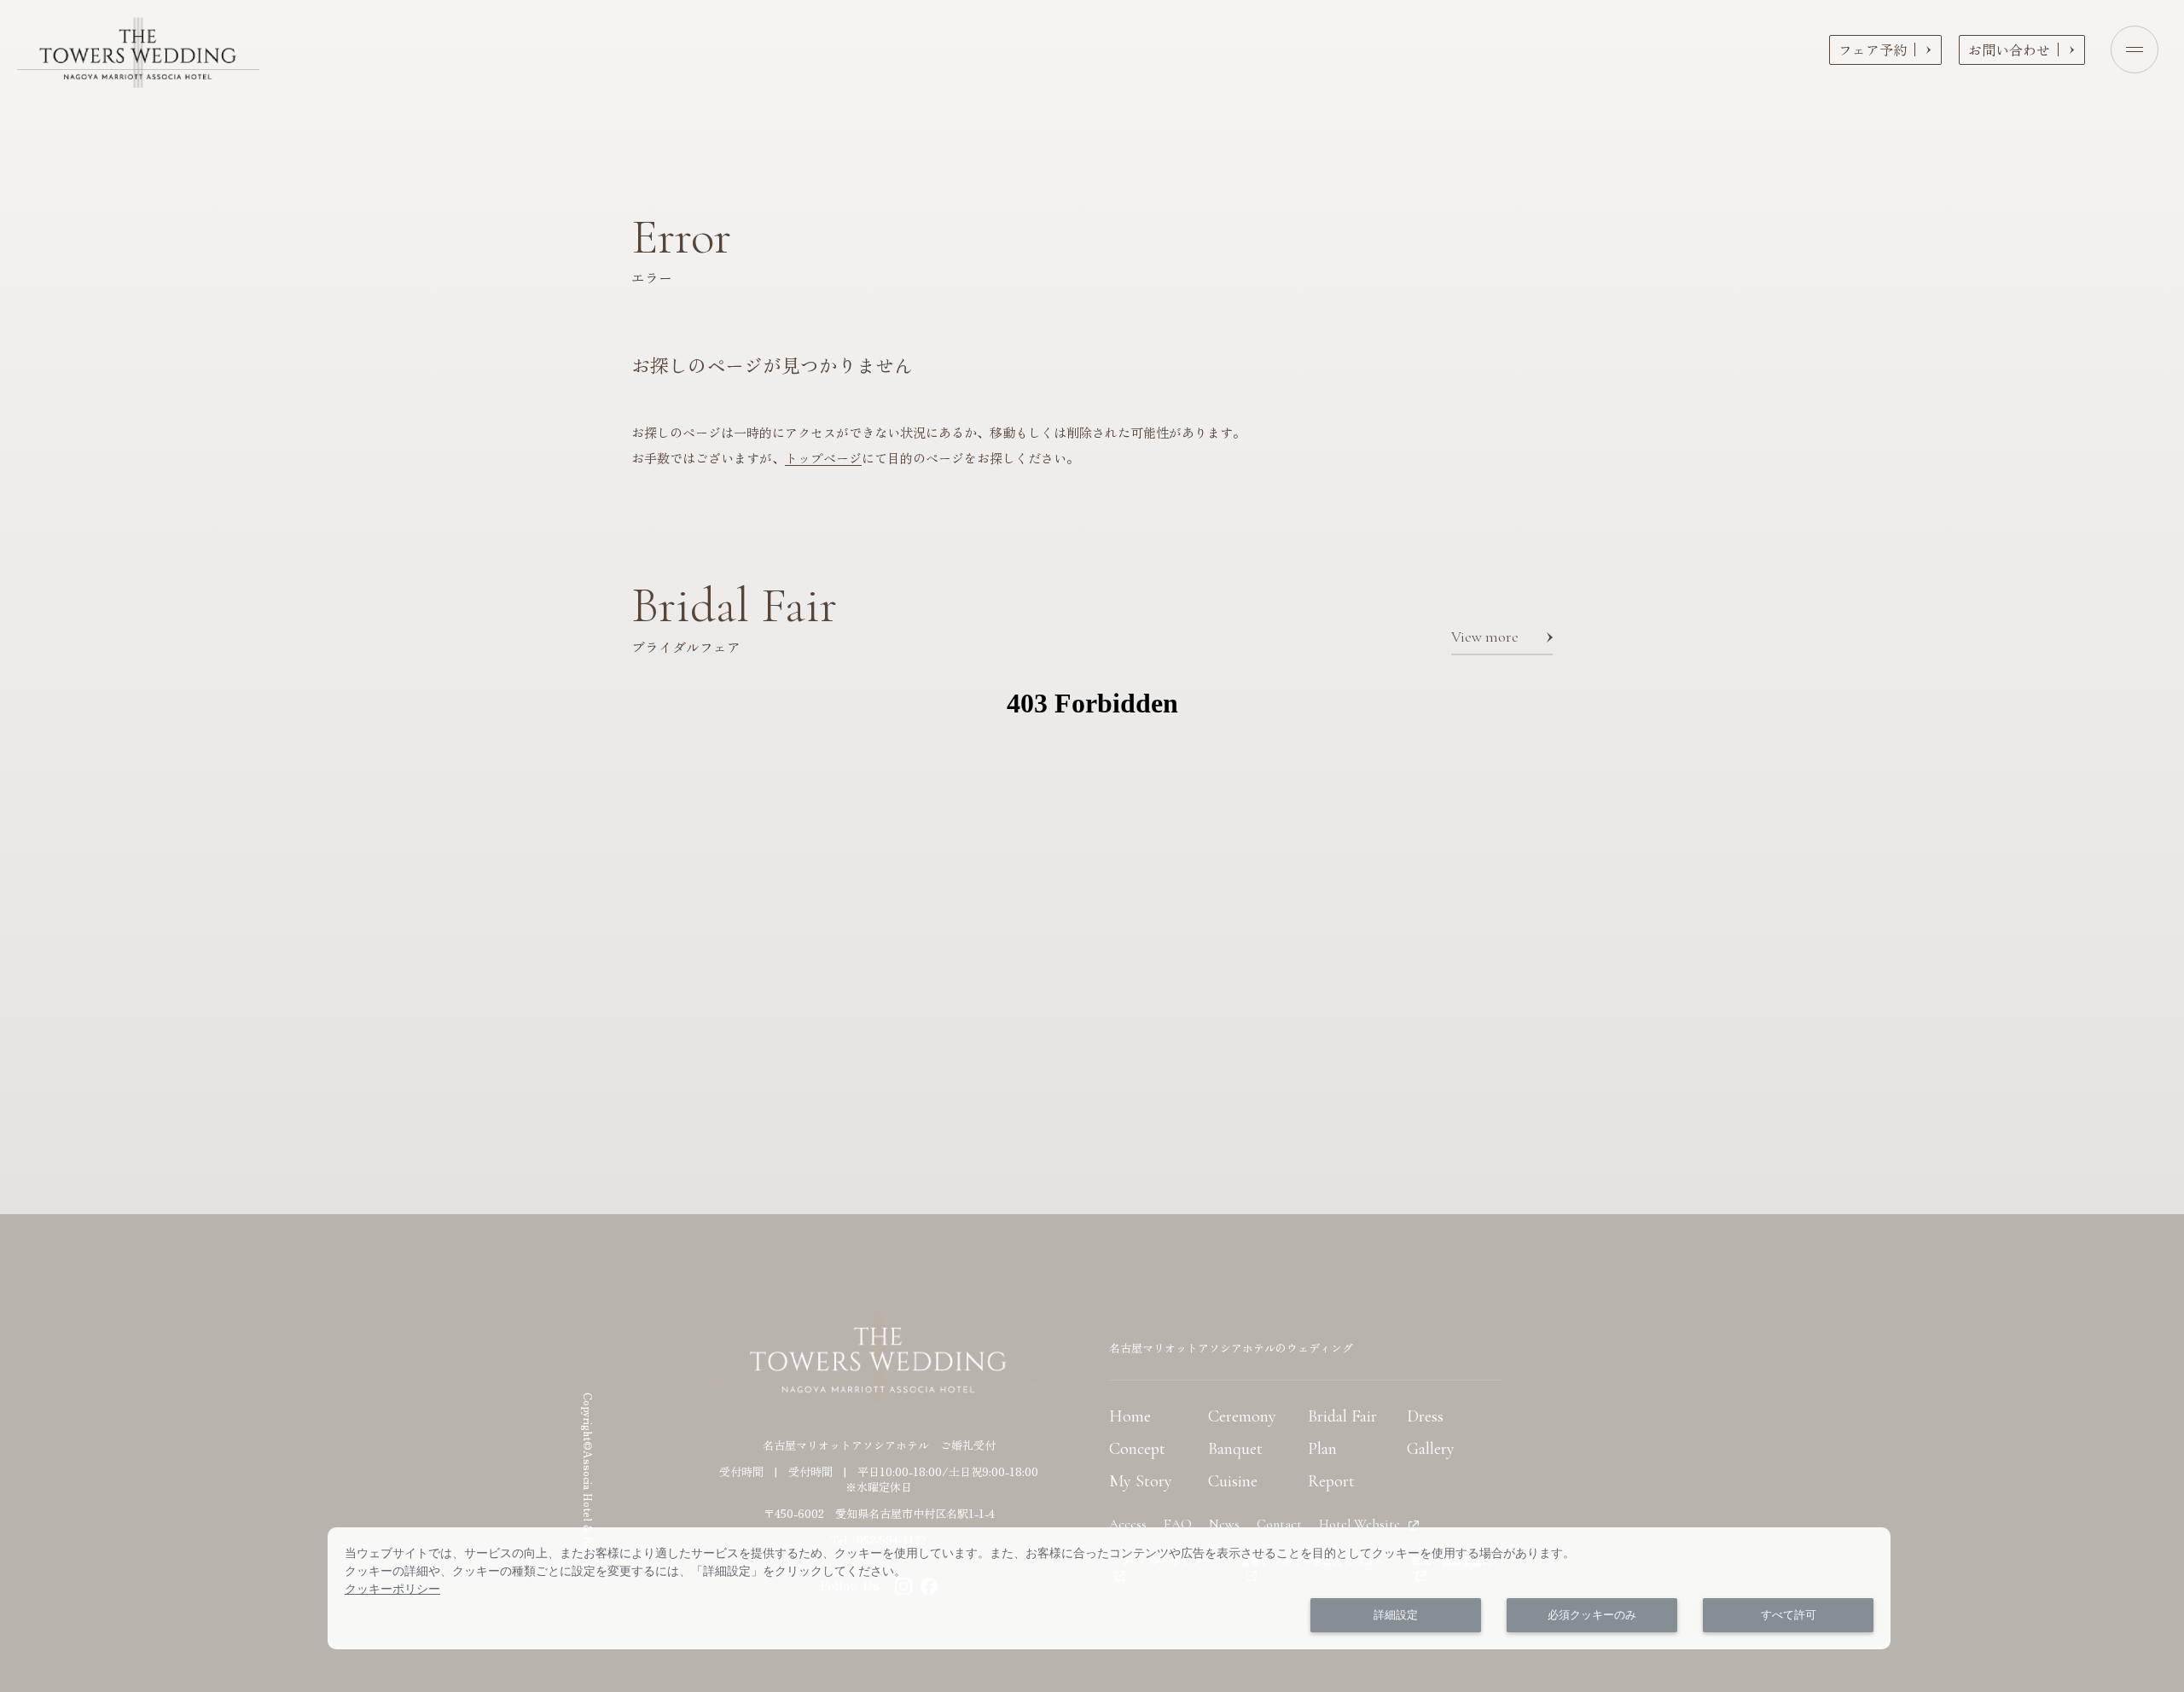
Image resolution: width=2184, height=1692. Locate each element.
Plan (1322, 1449)
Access (1128, 1524)
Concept (1137, 1449)
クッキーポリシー (392, 1589)
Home (1130, 1416)
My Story (1141, 1481)
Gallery (1431, 1449)
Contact (1279, 1524)
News (1224, 1524)
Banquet (1235, 1449)
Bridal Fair (1342, 1416)
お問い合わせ (2009, 49)
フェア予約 (1873, 49)
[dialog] (1109, 1588)
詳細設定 (1396, 1615)
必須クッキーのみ (1592, 1615)
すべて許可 (1789, 1615)
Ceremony (1242, 1416)
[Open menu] (2135, 49)
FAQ (1178, 1524)
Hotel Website (1359, 1524)
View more (1485, 637)
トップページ (823, 458)
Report (1331, 1481)
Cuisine (1233, 1481)
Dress (1425, 1416)
